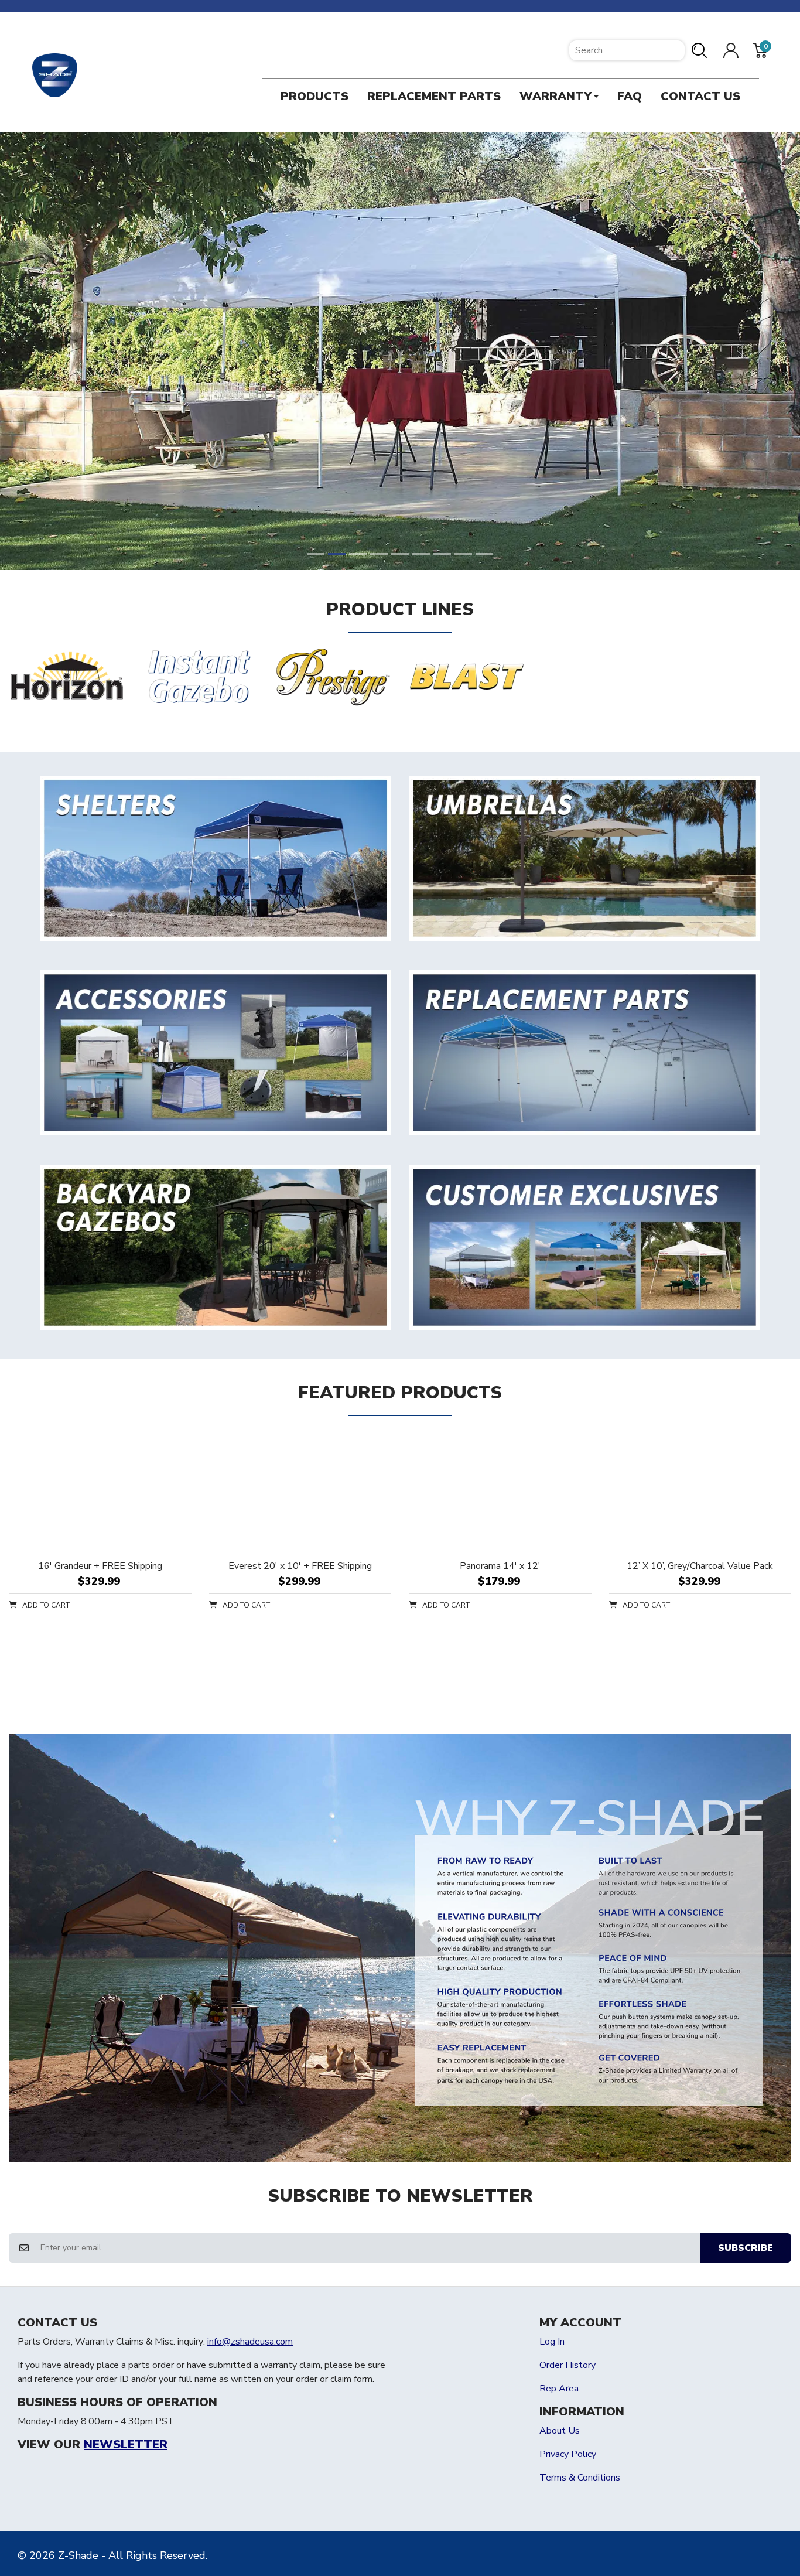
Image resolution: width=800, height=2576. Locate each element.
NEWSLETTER (126, 2445)
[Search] (704, 50)
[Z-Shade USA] (55, 76)
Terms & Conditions (580, 2478)
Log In (552, 2342)
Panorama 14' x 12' (500, 1566)
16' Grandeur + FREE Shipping (100, 1566)
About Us (560, 2431)
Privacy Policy (568, 2454)
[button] (760, 50)
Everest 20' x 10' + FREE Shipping (300, 1566)
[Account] (731, 50)
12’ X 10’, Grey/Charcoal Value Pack (700, 1566)
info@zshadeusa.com (250, 2342)
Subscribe (746, 2248)
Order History (567, 2365)
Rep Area (559, 2389)
